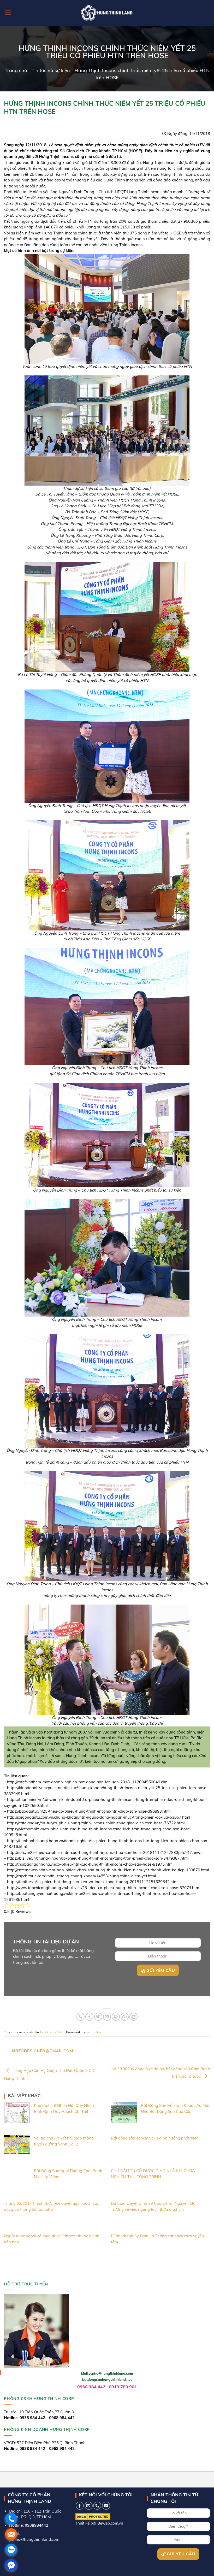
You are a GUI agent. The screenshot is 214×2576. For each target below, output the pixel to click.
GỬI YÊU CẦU (160, 1970)
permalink (94, 2032)
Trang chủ (16, 70)
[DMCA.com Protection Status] (93, 2516)
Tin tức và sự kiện (51, 70)
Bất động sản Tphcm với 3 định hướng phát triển (155, 2138)
